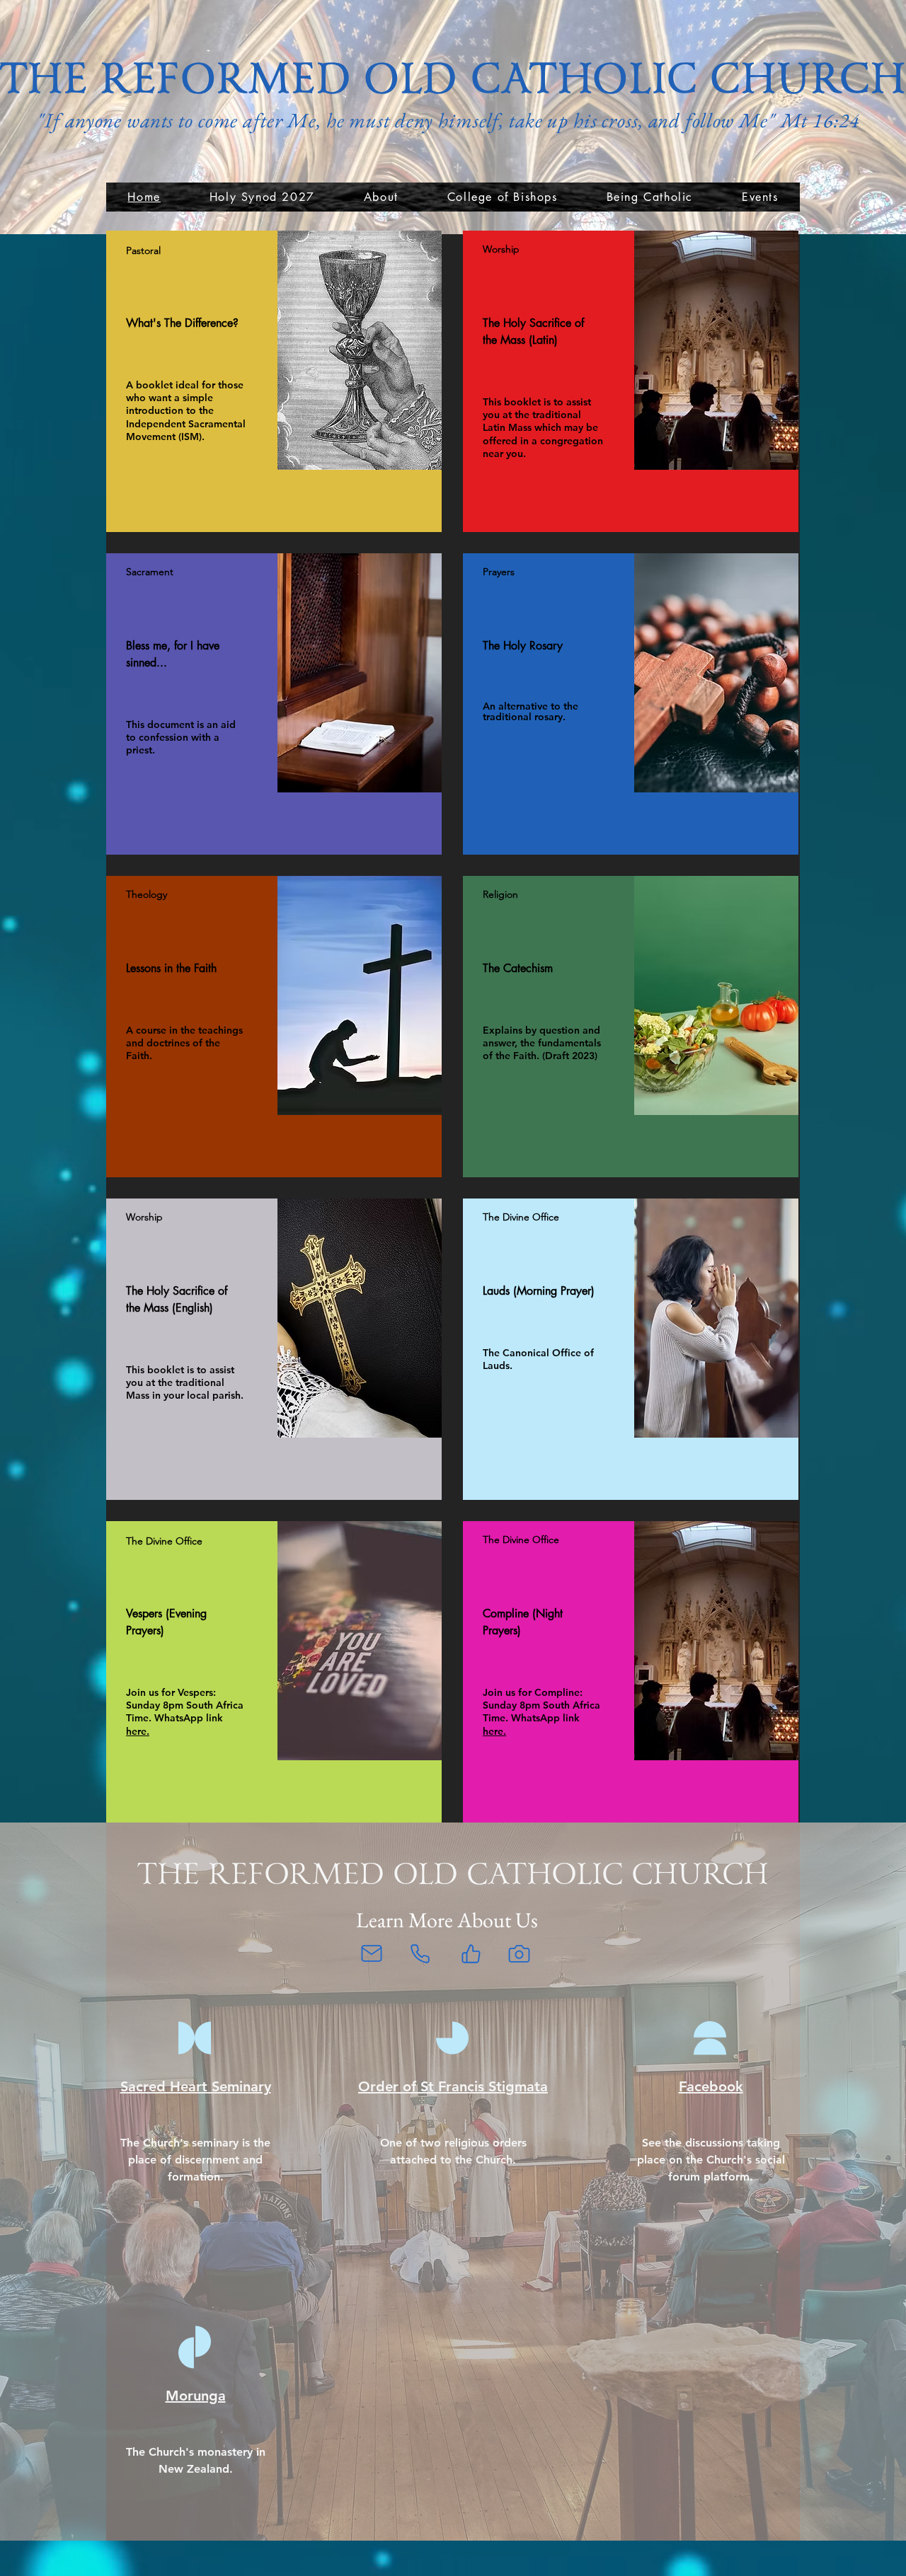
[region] (274, 381)
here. (138, 1731)
